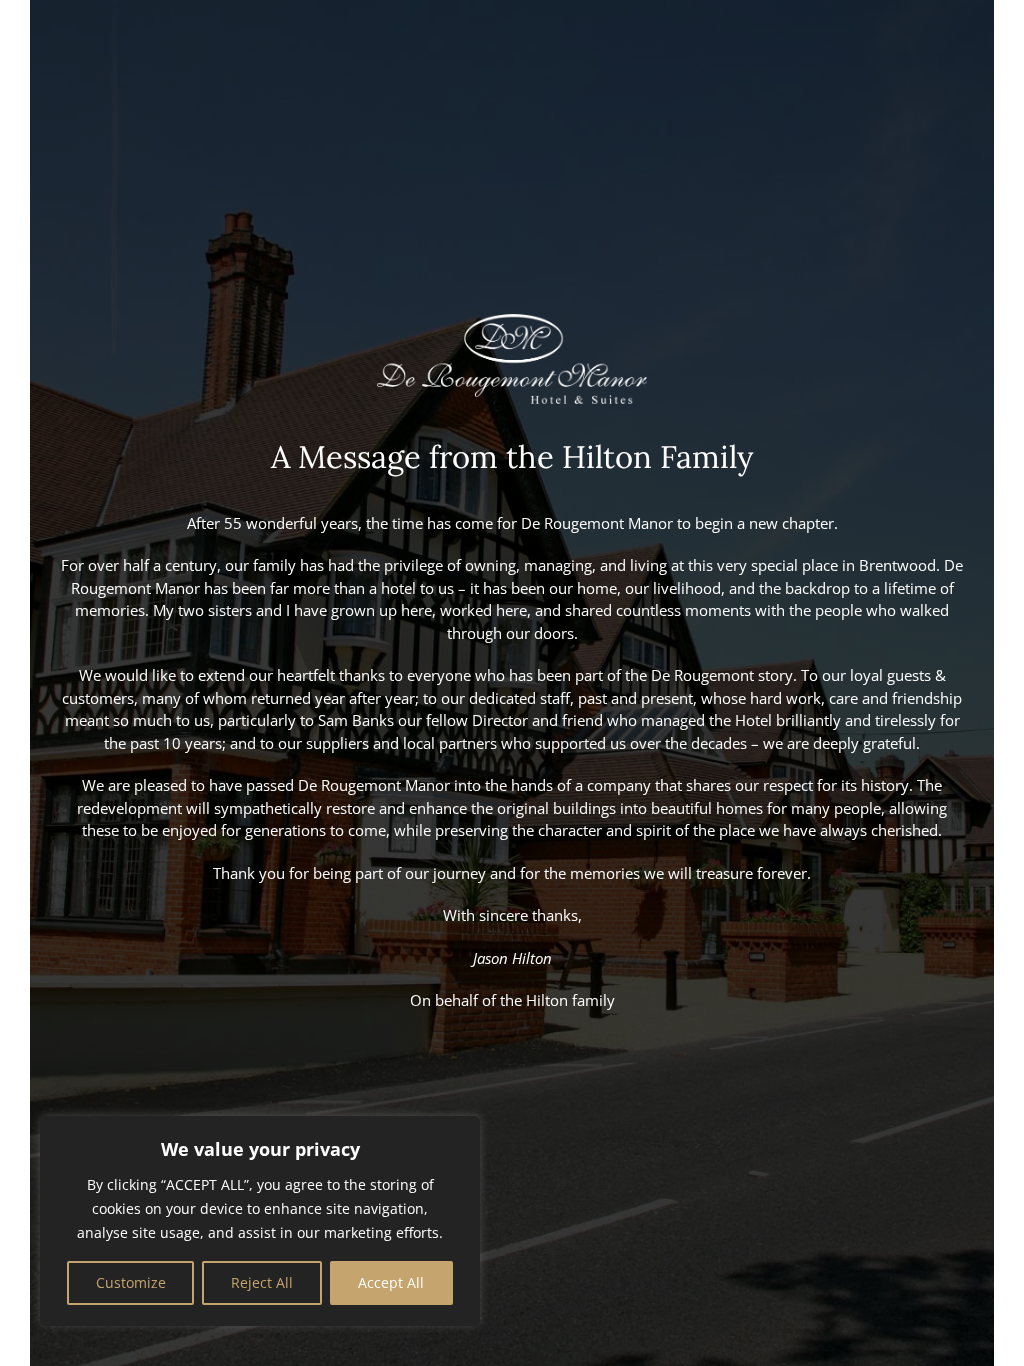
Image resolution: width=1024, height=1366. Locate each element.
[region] (260, 1221)
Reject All (262, 1282)
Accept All (391, 1282)
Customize (131, 1282)
